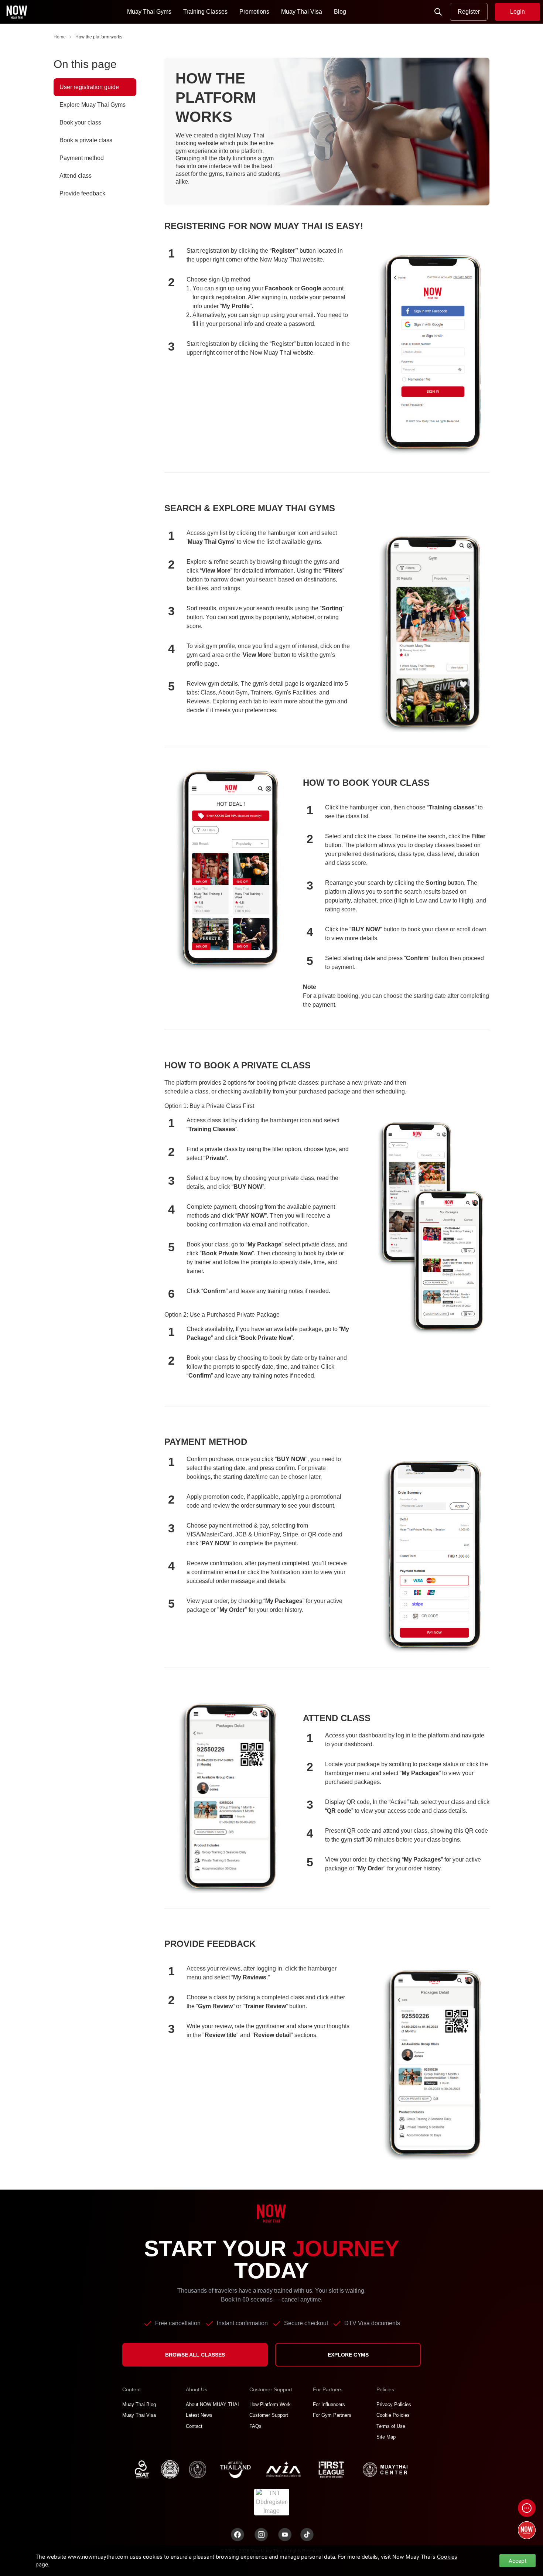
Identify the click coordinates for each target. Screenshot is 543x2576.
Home (60, 37)
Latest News (199, 2415)
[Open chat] (527, 2508)
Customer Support (269, 2415)
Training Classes (205, 12)
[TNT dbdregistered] (272, 2502)
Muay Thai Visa (302, 12)
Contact (194, 2426)
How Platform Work (270, 2404)
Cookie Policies (393, 2415)
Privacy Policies (394, 2404)
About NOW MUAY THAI (212, 2404)
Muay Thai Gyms (149, 12)
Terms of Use (391, 2426)
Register (469, 12)
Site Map (386, 2437)
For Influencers (329, 2404)
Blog (340, 12)
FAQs (255, 2426)
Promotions (254, 12)
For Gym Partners (332, 2415)
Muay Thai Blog (139, 2404)
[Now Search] (438, 12)
